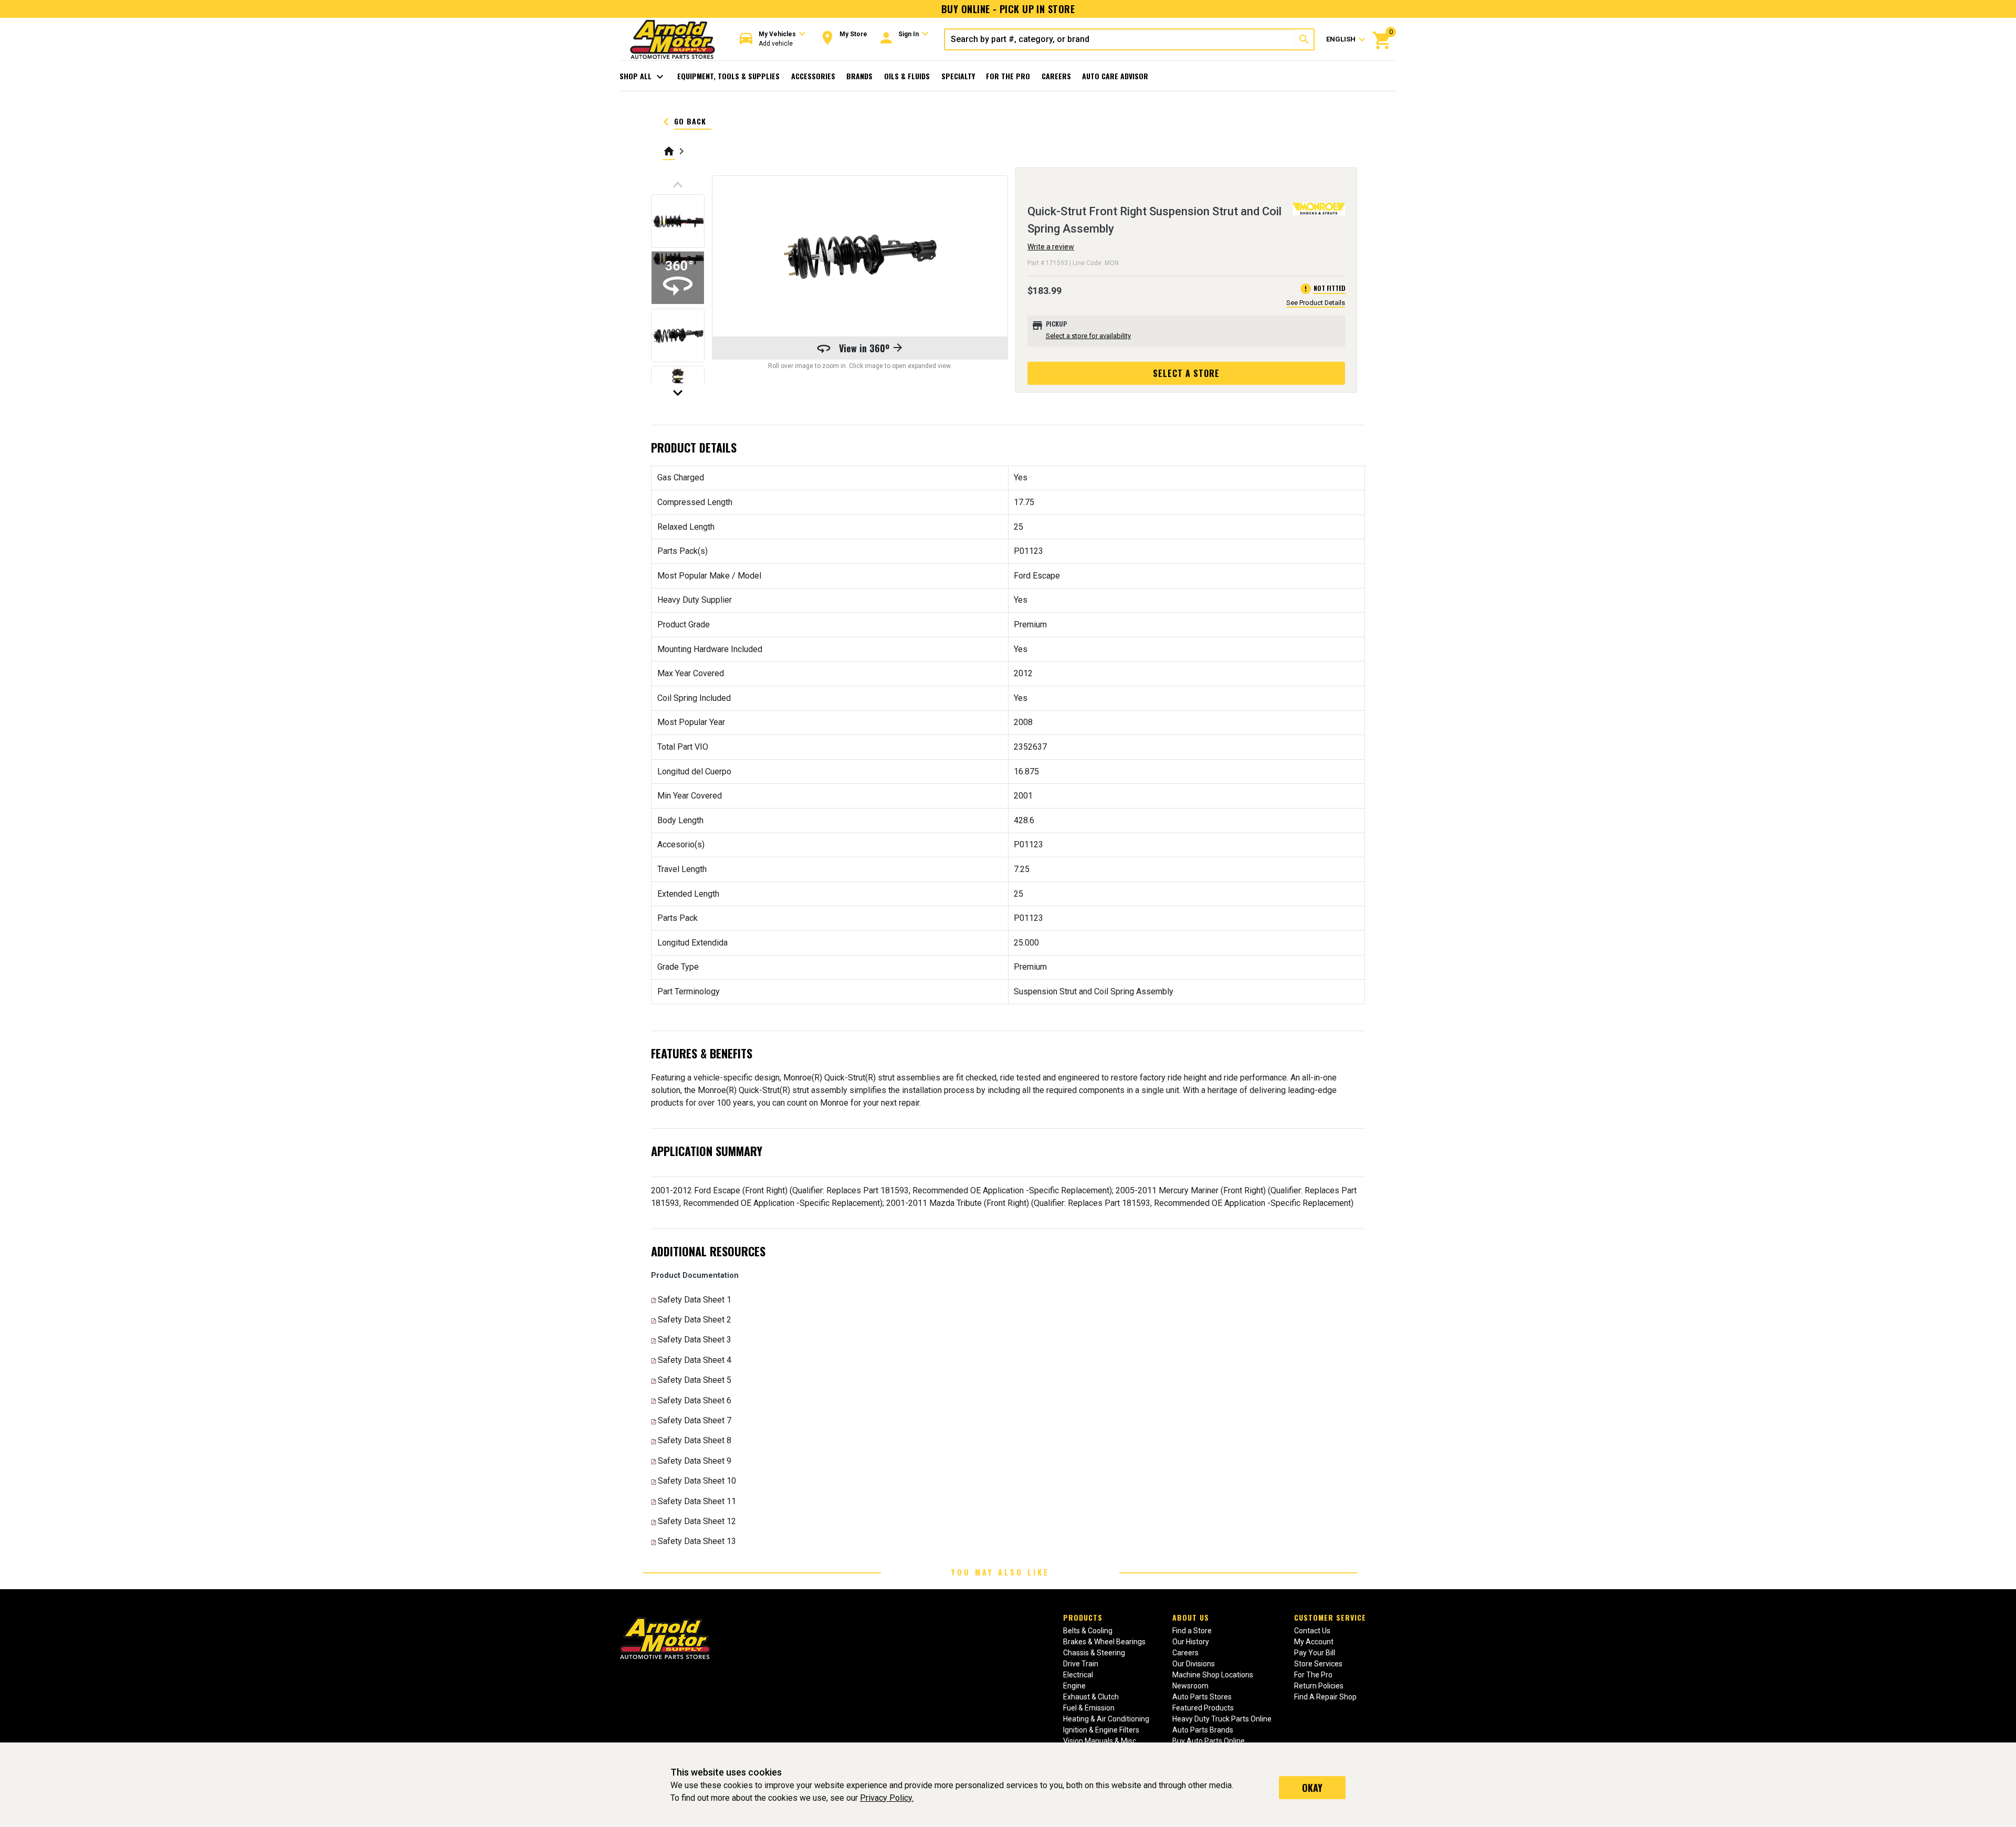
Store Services (1318, 1664)
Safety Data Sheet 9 (695, 1461)
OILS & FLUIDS (907, 76)
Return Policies (1319, 1686)
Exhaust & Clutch (1091, 1697)
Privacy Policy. (887, 1798)
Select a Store (1186, 373)
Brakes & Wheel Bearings (1104, 1642)
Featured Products (1203, 1708)
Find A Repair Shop (1325, 1697)
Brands (859, 76)
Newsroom (1190, 1686)
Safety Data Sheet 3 (695, 1340)
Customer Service (1330, 1617)
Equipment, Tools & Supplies (728, 76)
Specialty (958, 76)
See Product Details (1316, 303)
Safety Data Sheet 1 (695, 1300)
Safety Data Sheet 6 (695, 1400)
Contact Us (1312, 1631)
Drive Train (1081, 1664)
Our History (1191, 1642)
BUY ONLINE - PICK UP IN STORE (1008, 9)
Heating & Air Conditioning (1106, 1719)
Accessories (813, 76)
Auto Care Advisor (1115, 76)
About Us (1191, 1617)
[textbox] (1120, 39)
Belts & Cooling (1088, 1631)
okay (1312, 1788)
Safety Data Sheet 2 (695, 1320)
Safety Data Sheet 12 (697, 1521)
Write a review (1051, 247)
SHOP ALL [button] (643, 77)
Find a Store (1192, 1631)
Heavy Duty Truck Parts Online (1222, 1719)
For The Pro (1008, 76)
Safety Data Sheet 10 (697, 1481)
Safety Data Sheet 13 (697, 1541)
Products (1083, 1617)
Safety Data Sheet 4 (695, 1360)
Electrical (1078, 1675)
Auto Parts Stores (1202, 1697)
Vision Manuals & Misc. (1100, 1741)
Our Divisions (1194, 1664)
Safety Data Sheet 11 (697, 1501)
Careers (1056, 76)
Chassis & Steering (1094, 1653)
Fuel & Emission (1089, 1708)
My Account (1314, 1642)
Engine (1074, 1686)
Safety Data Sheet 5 (695, 1380)
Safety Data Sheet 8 (695, 1440)
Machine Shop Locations (1213, 1675)
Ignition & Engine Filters (1101, 1730)
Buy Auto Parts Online (1209, 1741)
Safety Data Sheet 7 (695, 1420)
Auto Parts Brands (1203, 1730)
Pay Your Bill (1315, 1653)
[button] (773, 39)
